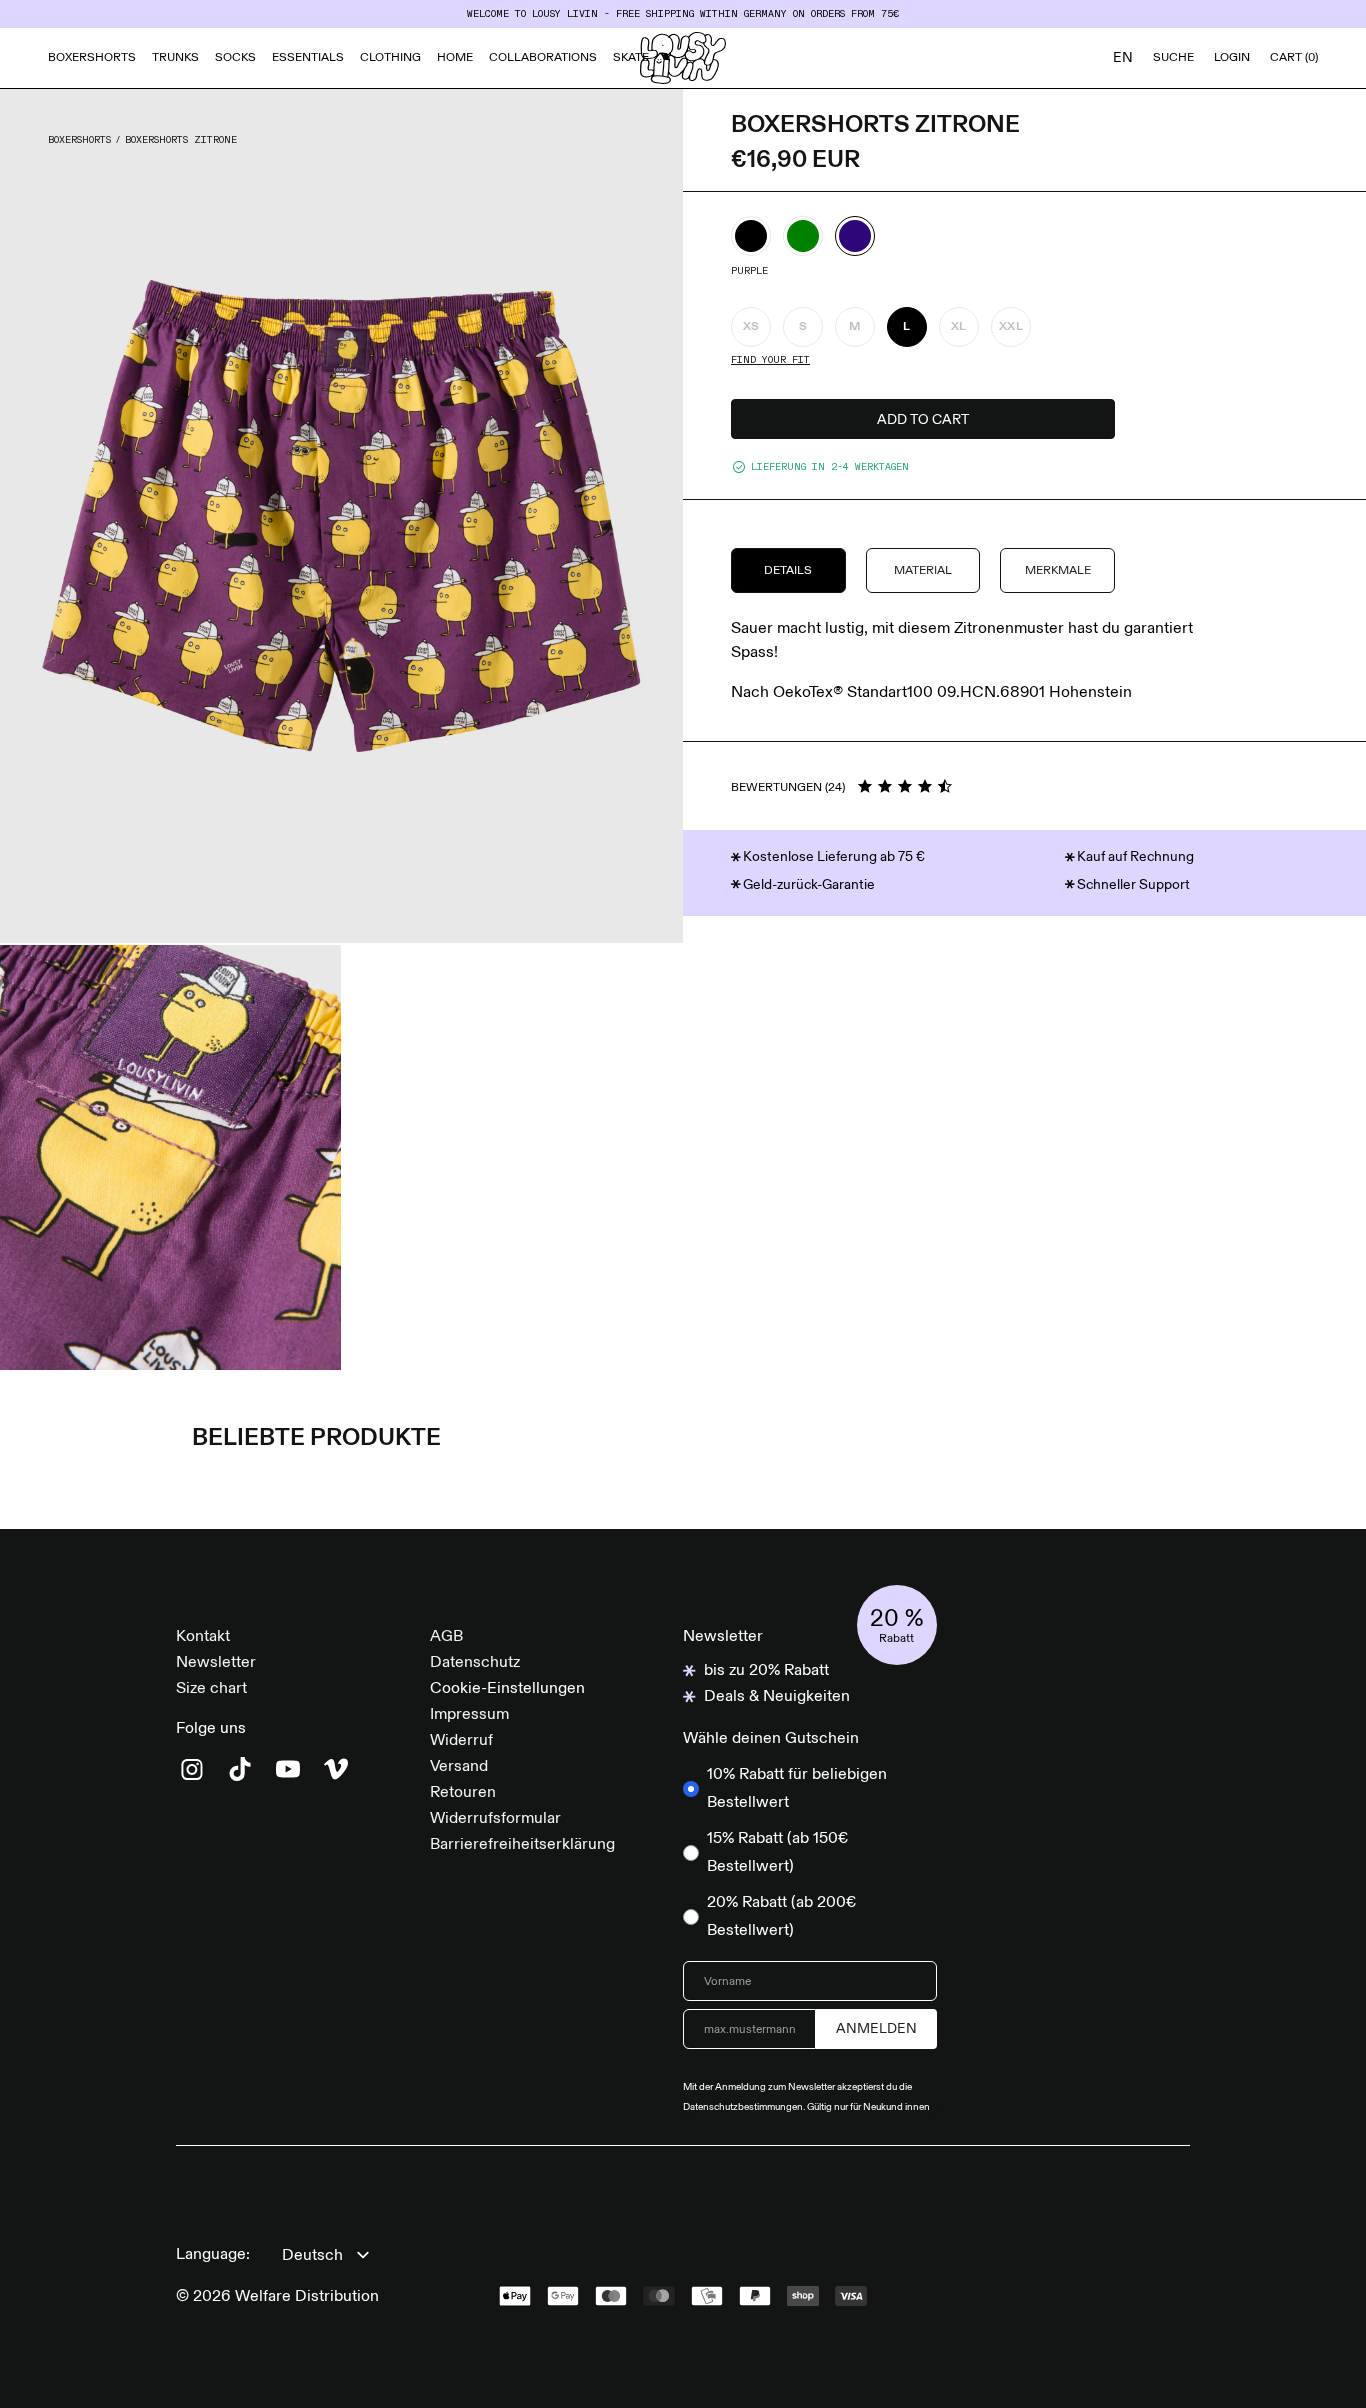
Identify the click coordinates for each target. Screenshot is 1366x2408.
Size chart (211, 1689)
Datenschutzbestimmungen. (745, 2107)
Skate (631, 58)
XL (959, 327)
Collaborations (543, 58)
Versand (459, 1767)
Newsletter (216, 1663)
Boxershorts (92, 58)
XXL (1011, 327)
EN (1123, 58)
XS (751, 327)
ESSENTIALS (308, 58)
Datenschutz (475, 1663)
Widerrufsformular (495, 1819)
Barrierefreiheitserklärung (522, 1845)
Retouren (463, 1793)
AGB (446, 1637)
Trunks (175, 58)
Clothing (390, 58)
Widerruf (461, 1741)
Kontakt (203, 1637)
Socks (235, 58)
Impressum (469, 1715)
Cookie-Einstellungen (507, 1689)
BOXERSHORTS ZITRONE (181, 140)
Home (455, 58)
